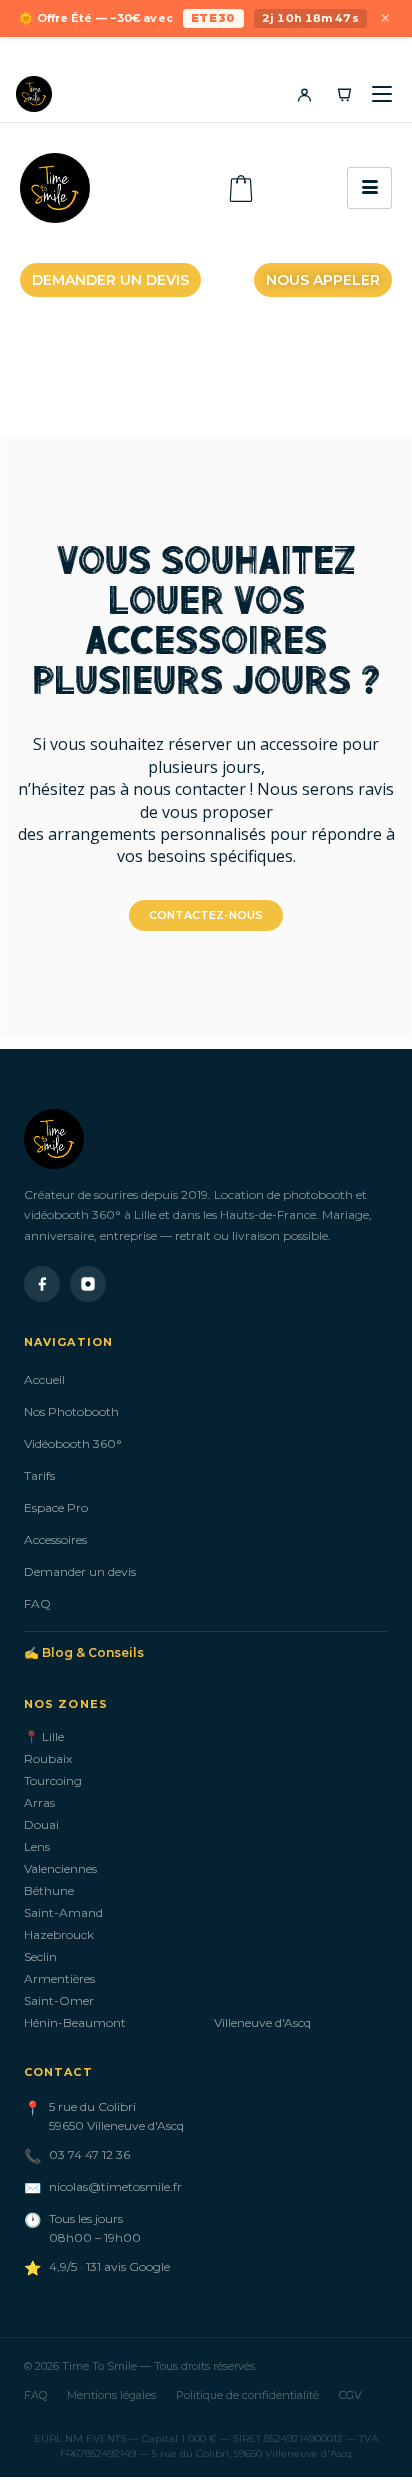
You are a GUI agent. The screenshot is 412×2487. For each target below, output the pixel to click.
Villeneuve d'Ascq (262, 2022)
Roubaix (48, 1758)
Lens (37, 1846)
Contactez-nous (206, 915)
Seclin (40, 1956)
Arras (39, 1802)
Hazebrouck (59, 1934)
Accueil (44, 1379)
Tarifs (39, 1475)
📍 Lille (44, 1736)
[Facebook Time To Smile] (42, 1284)
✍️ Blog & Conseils (84, 1652)
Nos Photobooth (71, 1411)
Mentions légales (111, 2395)
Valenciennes (60, 1868)
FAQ (37, 1603)
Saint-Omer (59, 2000)
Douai (41, 1824)
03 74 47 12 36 (89, 2154)
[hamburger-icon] (369, 188)
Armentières (59, 1978)
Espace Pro (56, 1507)
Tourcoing (53, 1780)
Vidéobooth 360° (73, 1443)
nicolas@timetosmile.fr (115, 2186)
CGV (350, 2395)
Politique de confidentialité (247, 2395)
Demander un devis (80, 1571)
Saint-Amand (63, 1912)
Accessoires (55, 1539)
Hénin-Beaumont (75, 2022)
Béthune (49, 1890)
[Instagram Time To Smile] (88, 1284)
